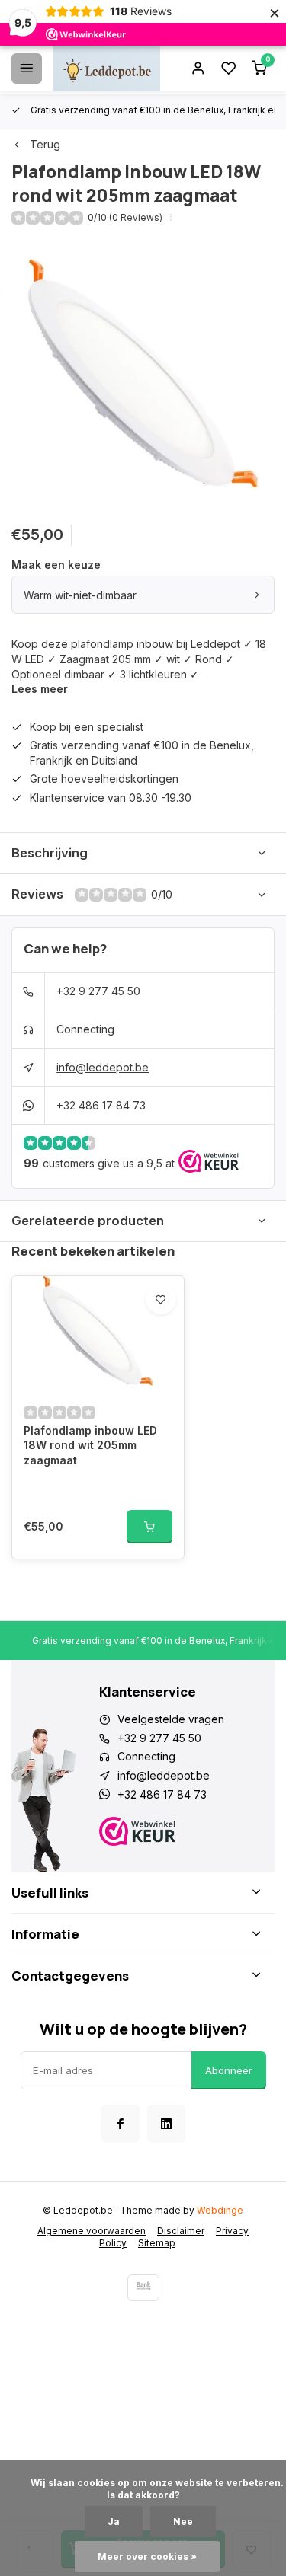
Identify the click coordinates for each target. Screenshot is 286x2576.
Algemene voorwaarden (92, 2231)
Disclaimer (181, 2231)
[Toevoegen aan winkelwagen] (149, 1527)
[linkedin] (166, 2124)
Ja (114, 2522)
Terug (45, 144)
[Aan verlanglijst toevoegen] (161, 1299)
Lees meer (40, 689)
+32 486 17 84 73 (101, 1105)
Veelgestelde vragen (171, 1719)
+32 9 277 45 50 (98, 991)
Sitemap (157, 2243)
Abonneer (229, 2070)
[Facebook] (121, 2124)
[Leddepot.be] (107, 69)
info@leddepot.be (103, 1067)
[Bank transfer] (143, 2288)
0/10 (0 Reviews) (125, 217)
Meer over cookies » (147, 2557)
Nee (183, 2522)
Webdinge (220, 2210)
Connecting (85, 1029)
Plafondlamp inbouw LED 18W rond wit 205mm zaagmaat (90, 1445)
